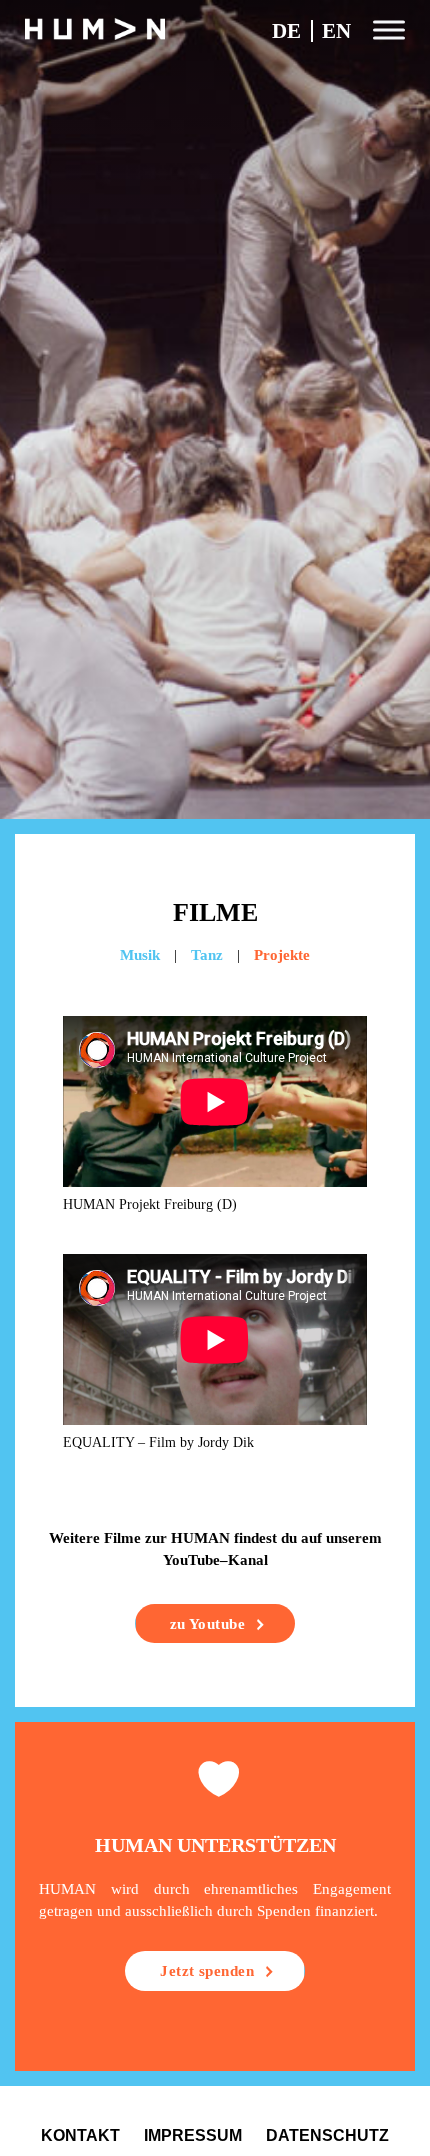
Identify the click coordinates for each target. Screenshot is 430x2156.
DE (286, 31)
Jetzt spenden (207, 1971)
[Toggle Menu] (389, 29)
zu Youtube (207, 1624)
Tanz (207, 955)
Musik (140, 955)
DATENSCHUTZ (327, 2135)
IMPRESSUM (193, 2135)
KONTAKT (80, 2135)
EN (336, 31)
